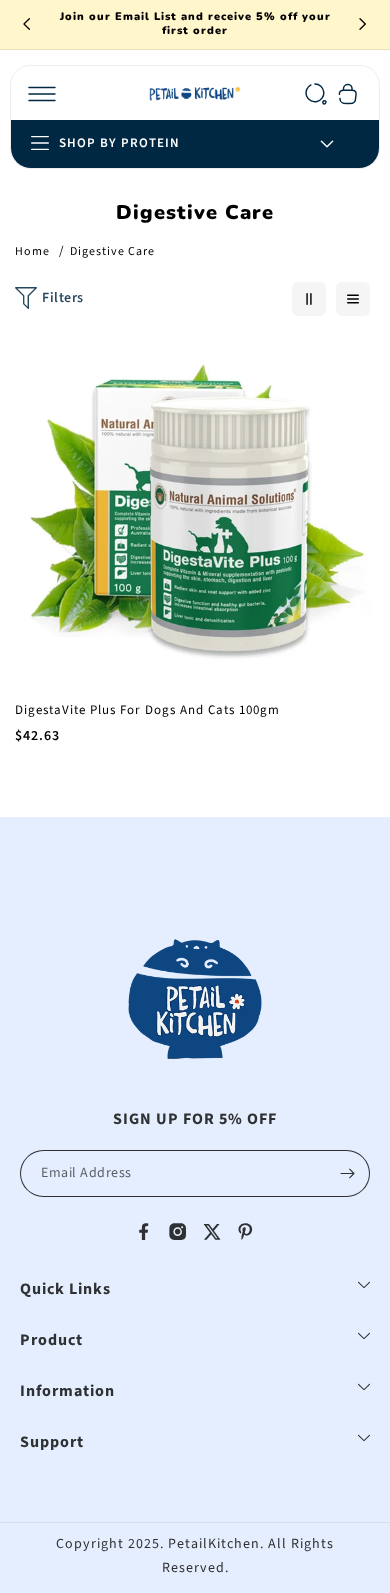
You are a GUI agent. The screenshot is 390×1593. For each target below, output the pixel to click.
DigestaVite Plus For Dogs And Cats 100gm (147, 710)
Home (32, 251)
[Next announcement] (363, 24)
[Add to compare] (347, 398)
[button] (42, 94)
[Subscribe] (347, 1173)
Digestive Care (112, 251)
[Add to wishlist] (347, 356)
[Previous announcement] (27, 24)
